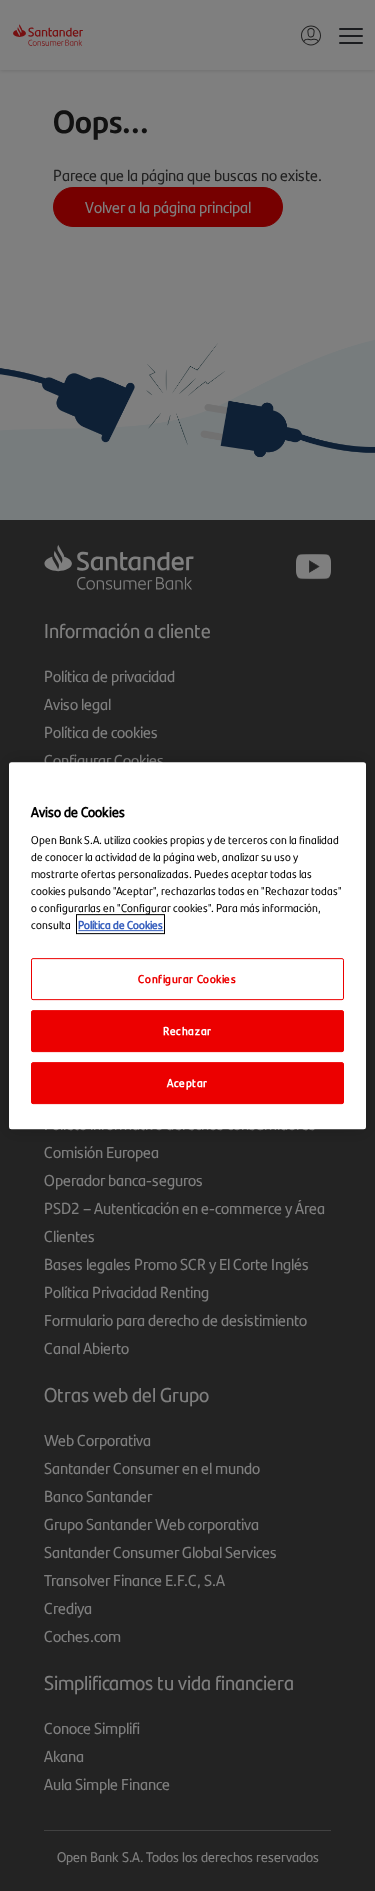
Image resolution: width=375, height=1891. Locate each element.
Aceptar (187, 1082)
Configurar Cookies (187, 979)
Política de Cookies (120, 925)
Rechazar (187, 1031)
